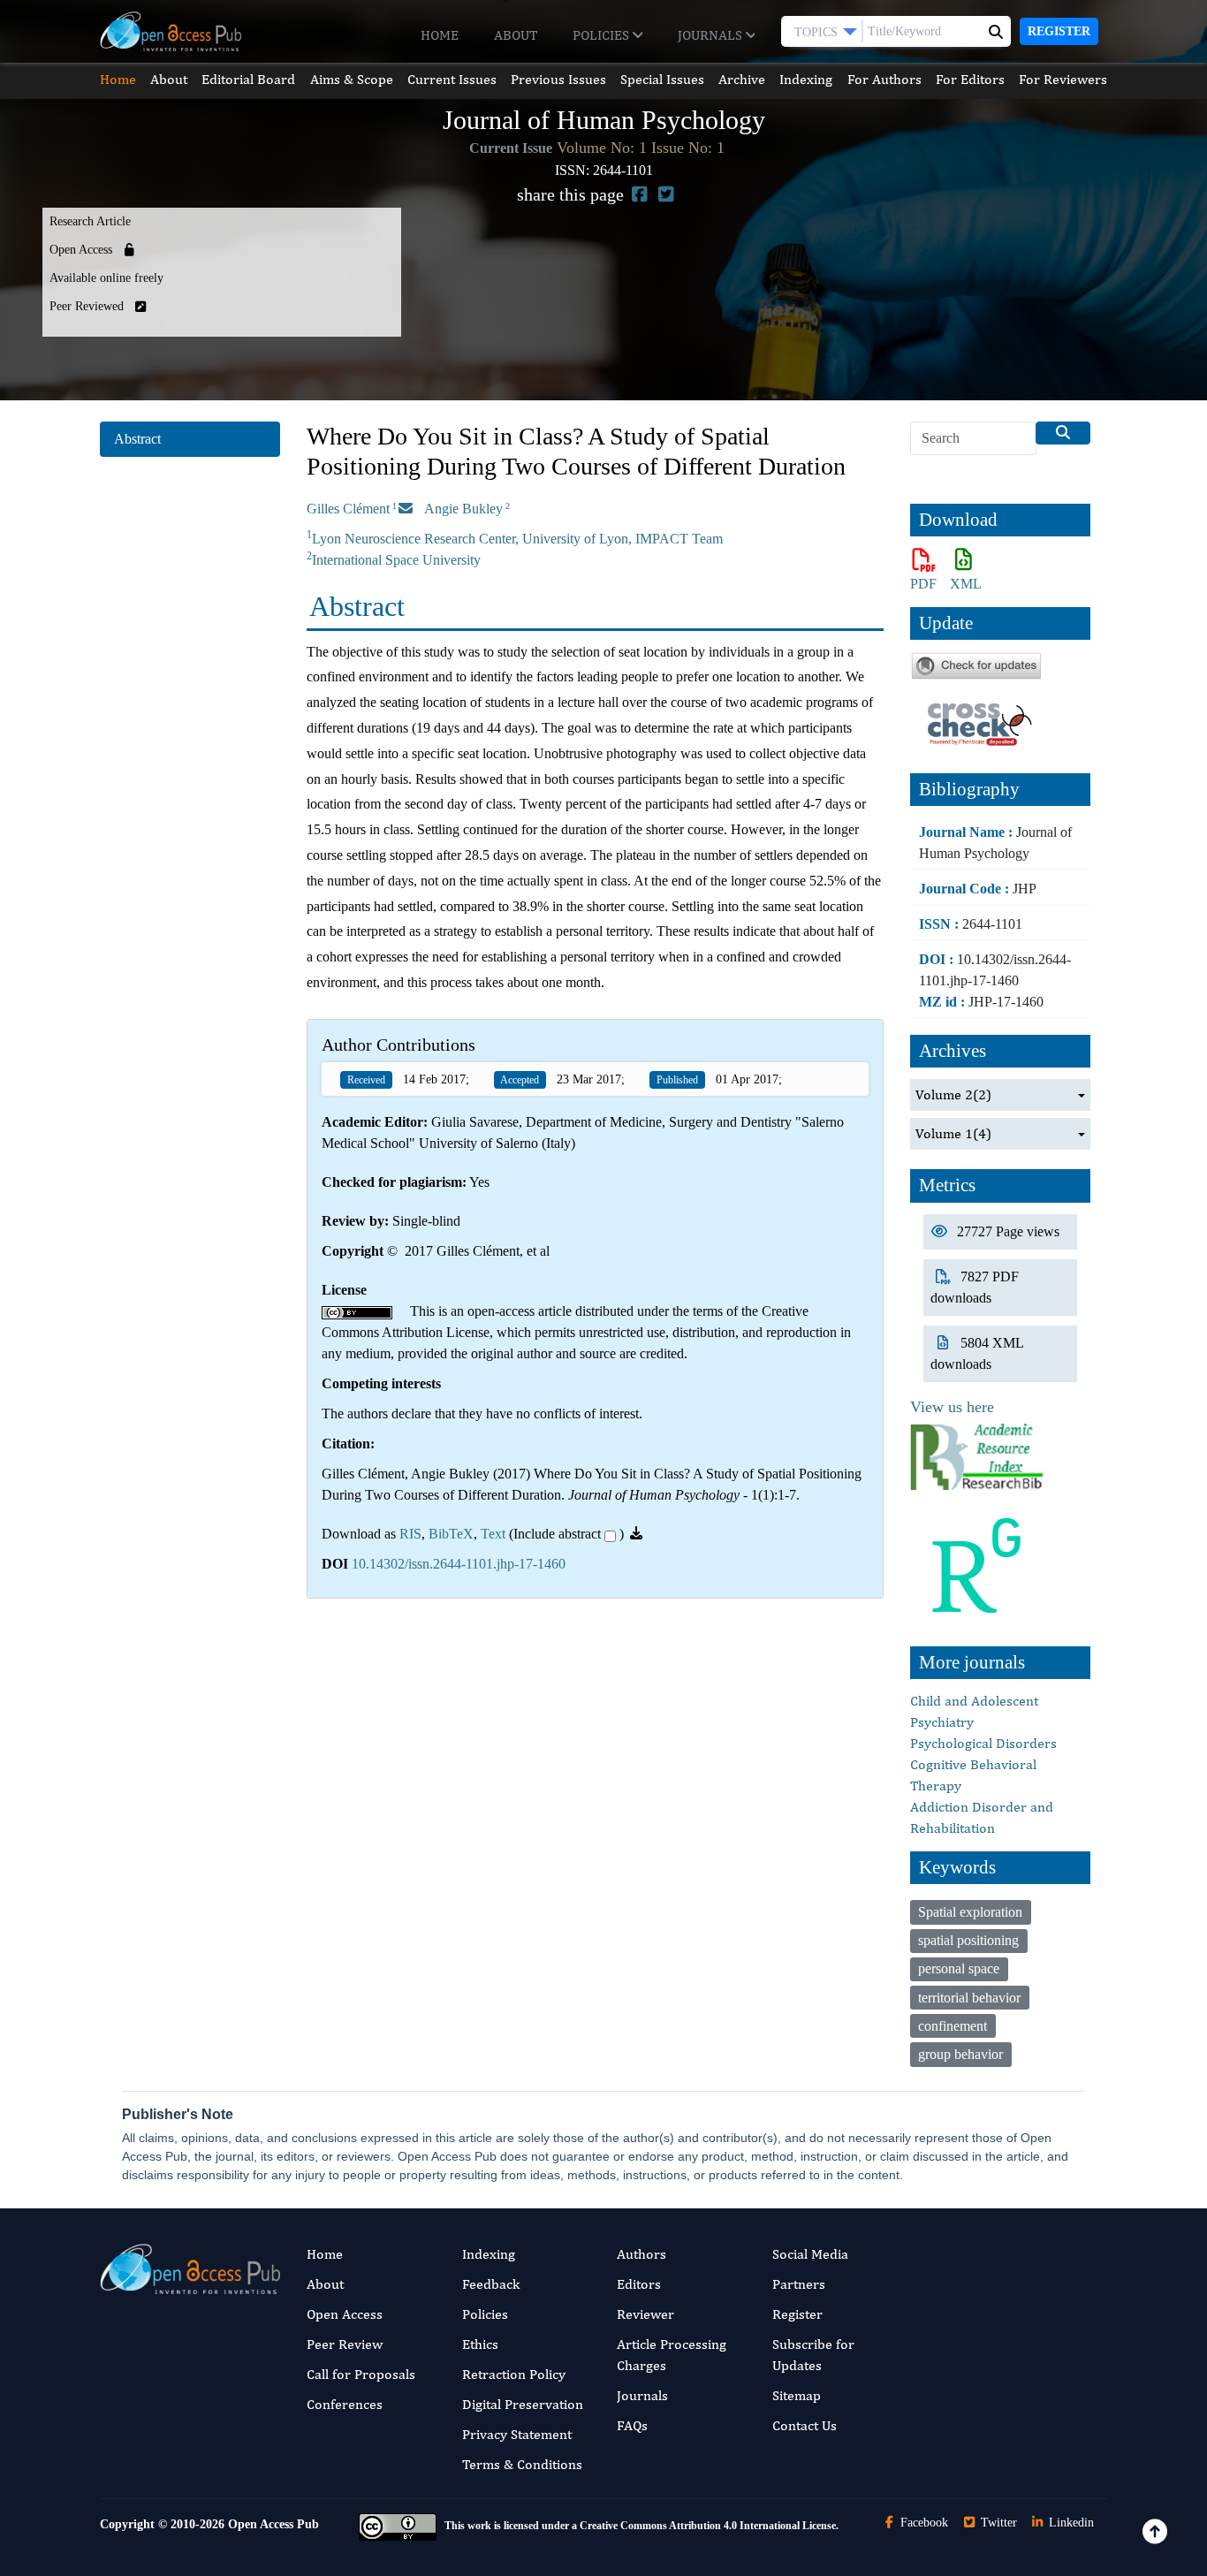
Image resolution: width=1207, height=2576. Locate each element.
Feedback (491, 2284)
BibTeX (451, 1534)
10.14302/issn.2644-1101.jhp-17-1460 (459, 1564)
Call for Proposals (361, 2374)
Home (440, 35)
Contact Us (805, 2425)
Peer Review (345, 2344)
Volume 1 (953, 1133)
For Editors (970, 79)
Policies (603, 35)
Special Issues (662, 79)
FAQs (632, 2425)
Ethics (480, 2344)
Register (1059, 31)
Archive (742, 79)
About (516, 35)
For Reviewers (1063, 79)
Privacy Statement (517, 2434)
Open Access (345, 2314)
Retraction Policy (514, 2374)
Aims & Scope (352, 79)
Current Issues (452, 79)
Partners (799, 2284)
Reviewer (645, 2314)
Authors (641, 2254)
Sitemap (797, 2395)
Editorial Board (248, 79)
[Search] (1063, 433)
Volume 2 (953, 1094)
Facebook (922, 2523)
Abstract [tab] (137, 439)
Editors (639, 2284)
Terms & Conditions (522, 2464)
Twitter (997, 2523)
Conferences (345, 2404)
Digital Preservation (523, 2404)
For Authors (884, 79)
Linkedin (1070, 2523)
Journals (712, 35)
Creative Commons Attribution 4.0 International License (708, 2526)
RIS (410, 1534)
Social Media (810, 2254)
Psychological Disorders (983, 1743)
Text (493, 1534)
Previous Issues (558, 79)
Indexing (806, 79)
